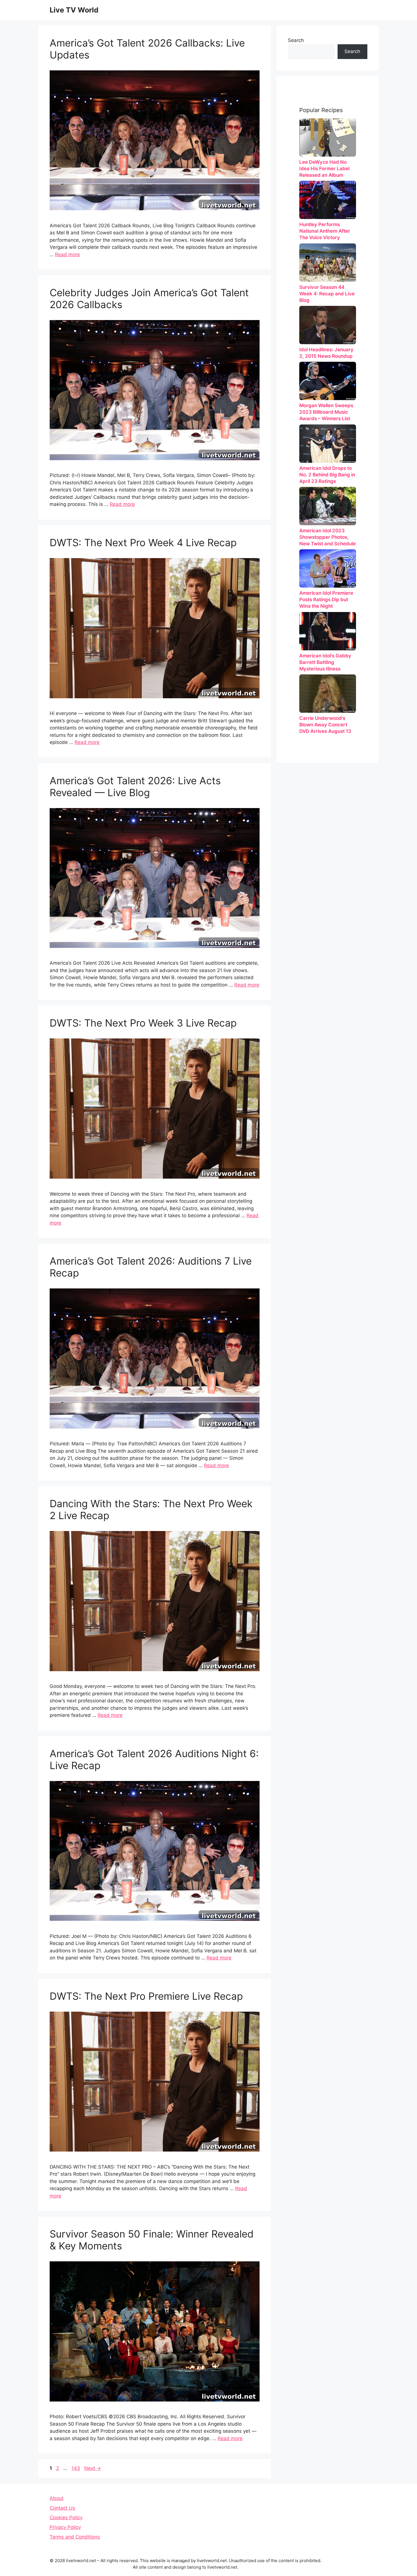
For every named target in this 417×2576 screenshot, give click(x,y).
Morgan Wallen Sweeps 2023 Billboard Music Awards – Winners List (326, 412)
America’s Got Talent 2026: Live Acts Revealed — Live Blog (135, 787)
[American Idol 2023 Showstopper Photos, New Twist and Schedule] (328, 506)
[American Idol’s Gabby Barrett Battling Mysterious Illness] (328, 631)
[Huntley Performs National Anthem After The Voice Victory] (328, 200)
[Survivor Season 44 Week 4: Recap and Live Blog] (328, 263)
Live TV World (74, 10)
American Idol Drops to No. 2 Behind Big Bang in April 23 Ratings (327, 475)
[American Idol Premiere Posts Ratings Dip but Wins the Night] (328, 568)
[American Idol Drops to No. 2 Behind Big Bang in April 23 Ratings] (328, 444)
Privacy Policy (65, 2527)
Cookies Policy (66, 2518)
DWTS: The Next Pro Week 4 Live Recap (143, 542)
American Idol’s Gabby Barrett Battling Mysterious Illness (325, 662)
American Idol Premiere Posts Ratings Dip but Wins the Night (326, 600)
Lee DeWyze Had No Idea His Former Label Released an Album (324, 169)
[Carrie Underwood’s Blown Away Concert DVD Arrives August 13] (328, 694)
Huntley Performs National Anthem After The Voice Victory (325, 231)
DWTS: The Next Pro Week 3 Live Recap (143, 1023)
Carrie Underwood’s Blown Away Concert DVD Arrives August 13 (325, 725)
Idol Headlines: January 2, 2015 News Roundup (326, 353)
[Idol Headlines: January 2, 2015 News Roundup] (328, 325)
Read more (68, 255)
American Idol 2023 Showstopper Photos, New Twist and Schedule (328, 537)
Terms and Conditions (75, 2537)
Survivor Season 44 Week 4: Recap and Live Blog (327, 294)
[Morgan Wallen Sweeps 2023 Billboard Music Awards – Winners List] (328, 381)
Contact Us (62, 2508)
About (57, 2498)
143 (76, 2468)
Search (296, 40)
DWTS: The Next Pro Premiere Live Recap (146, 1996)
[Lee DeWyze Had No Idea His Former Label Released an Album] (328, 137)
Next (93, 2468)
